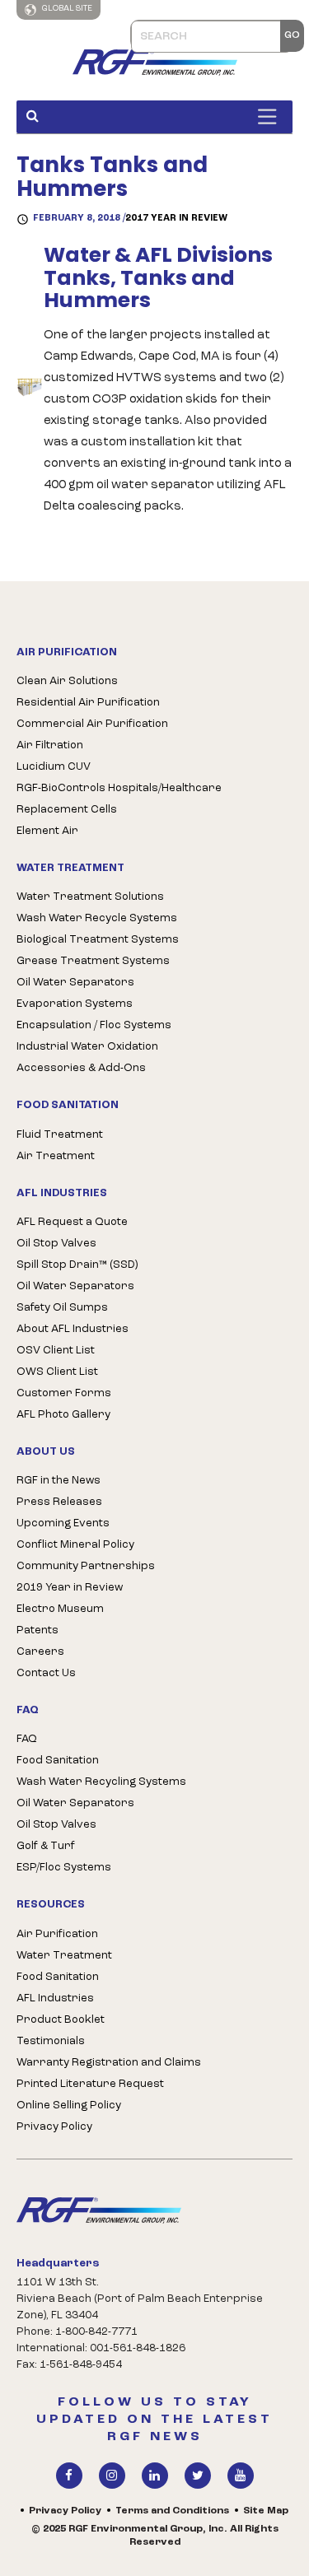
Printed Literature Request (90, 2084)
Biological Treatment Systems (98, 940)
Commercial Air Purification (92, 724)
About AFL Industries (73, 1329)
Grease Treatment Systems (93, 961)
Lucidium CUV (54, 767)
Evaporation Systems (75, 1004)
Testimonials (51, 2041)
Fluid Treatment (60, 1135)
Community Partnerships (86, 1566)
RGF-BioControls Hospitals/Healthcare (119, 788)
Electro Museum (60, 1609)
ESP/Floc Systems (64, 1868)
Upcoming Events (63, 1523)
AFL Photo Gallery (63, 1415)
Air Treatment (56, 1156)
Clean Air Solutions (67, 681)
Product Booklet (61, 2020)
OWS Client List (57, 1372)
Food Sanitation (58, 1761)
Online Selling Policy (69, 2106)
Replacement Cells (67, 810)
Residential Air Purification (88, 703)
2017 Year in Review (176, 219)
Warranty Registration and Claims (109, 2063)
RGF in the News (59, 1481)
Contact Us (46, 1673)
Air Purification (57, 1934)
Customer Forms (64, 1393)
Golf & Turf (46, 1846)
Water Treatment (64, 1956)
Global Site (66, 9)
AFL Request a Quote (72, 1222)
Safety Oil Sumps (62, 1308)
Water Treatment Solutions (90, 897)
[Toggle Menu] (271, 116)
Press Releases (59, 1502)
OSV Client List (56, 1351)
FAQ (27, 1739)
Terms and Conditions (172, 2511)
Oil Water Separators (75, 983)
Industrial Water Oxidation (87, 1047)
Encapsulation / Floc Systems (94, 1025)
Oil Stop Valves (56, 1244)
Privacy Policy (54, 2127)
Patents (37, 1630)
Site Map (266, 2511)
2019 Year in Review (70, 1588)
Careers (40, 1652)
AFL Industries (55, 1998)
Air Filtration (50, 745)
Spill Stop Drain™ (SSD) (77, 1265)
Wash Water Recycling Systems (101, 1782)
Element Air (47, 831)
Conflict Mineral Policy (75, 1545)
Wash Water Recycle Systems (97, 918)
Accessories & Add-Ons (81, 1068)
